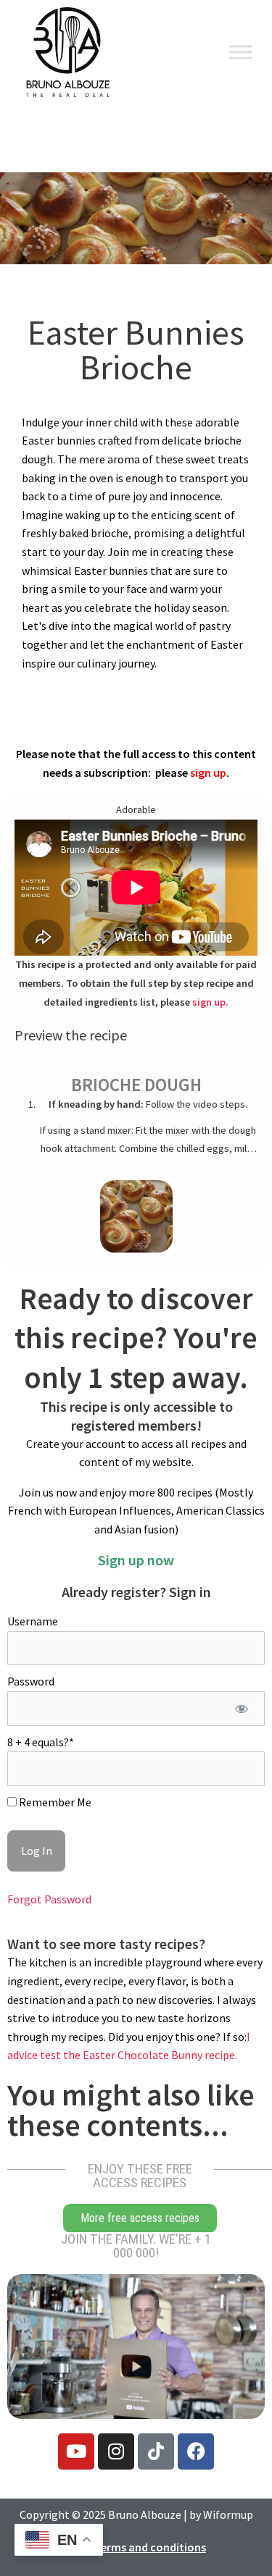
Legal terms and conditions (136, 2547)
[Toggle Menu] (241, 52)
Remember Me (54, 1802)
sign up (208, 773)
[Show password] (241, 1709)
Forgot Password (49, 1899)
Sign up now (136, 1560)
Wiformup (228, 2514)
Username (33, 1621)
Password (31, 1681)
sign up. (210, 1002)
